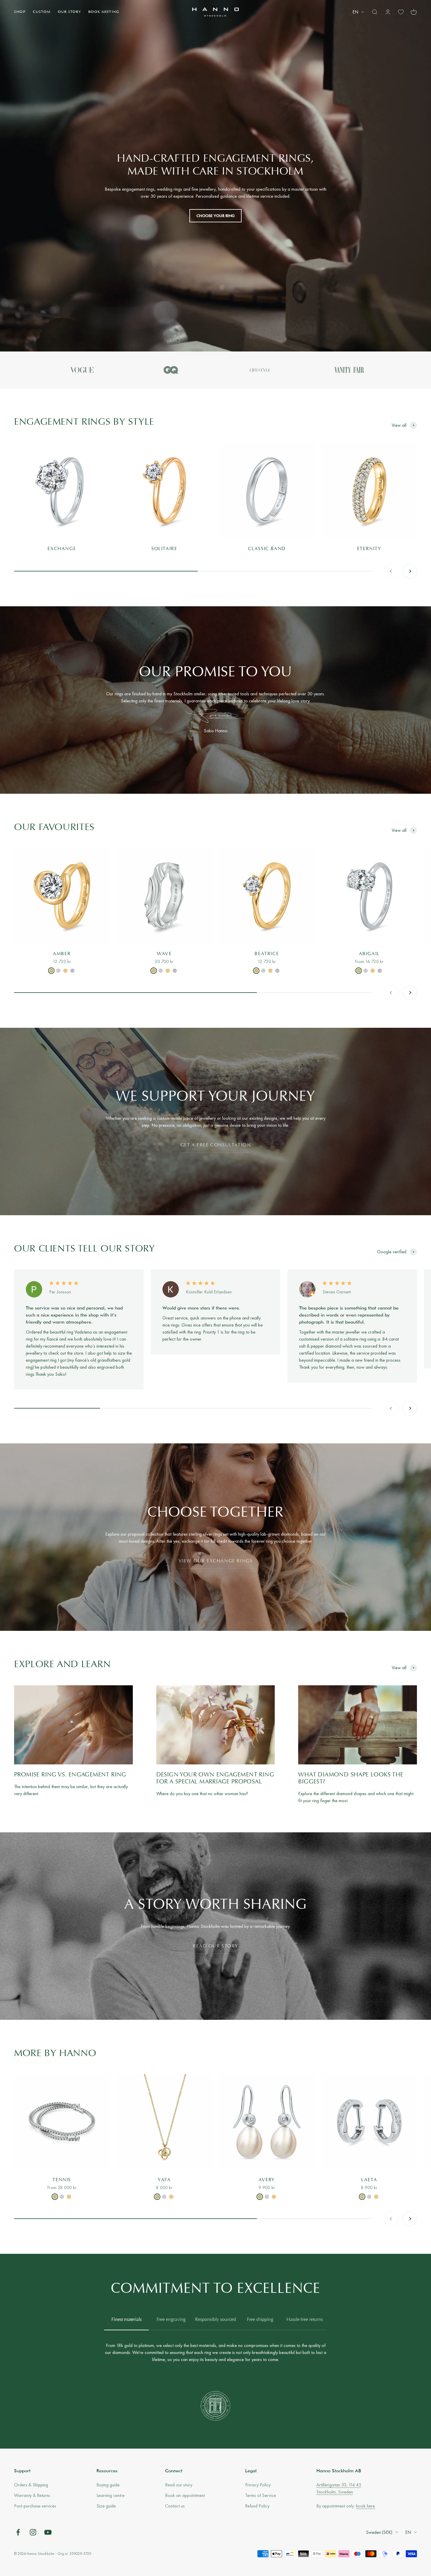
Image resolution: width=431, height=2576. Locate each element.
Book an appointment (185, 2495)
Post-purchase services (35, 2506)
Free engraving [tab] (171, 2320)
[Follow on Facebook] (18, 2532)
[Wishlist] (401, 12)
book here (365, 2506)
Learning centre (111, 2495)
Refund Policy (257, 2506)
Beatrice (267, 954)
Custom (42, 12)
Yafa (164, 2180)
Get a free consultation (216, 1145)
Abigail (369, 954)
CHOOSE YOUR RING (215, 216)
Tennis (62, 2180)
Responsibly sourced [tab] (215, 2320)
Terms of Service (261, 2495)
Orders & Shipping (31, 2485)
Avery (267, 2180)
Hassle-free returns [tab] (305, 2320)
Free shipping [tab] (260, 2320)
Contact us (175, 2506)
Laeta (369, 2180)
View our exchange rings (216, 1561)
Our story (69, 12)
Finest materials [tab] (127, 2320)
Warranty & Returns (32, 2495)
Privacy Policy (258, 2485)
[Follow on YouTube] (48, 2532)
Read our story (215, 1946)
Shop (20, 12)
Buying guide (108, 2485)
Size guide (106, 2506)
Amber (62, 954)
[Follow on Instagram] (33, 2532)
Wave (164, 954)
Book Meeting (104, 12)
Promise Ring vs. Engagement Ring (70, 1775)
